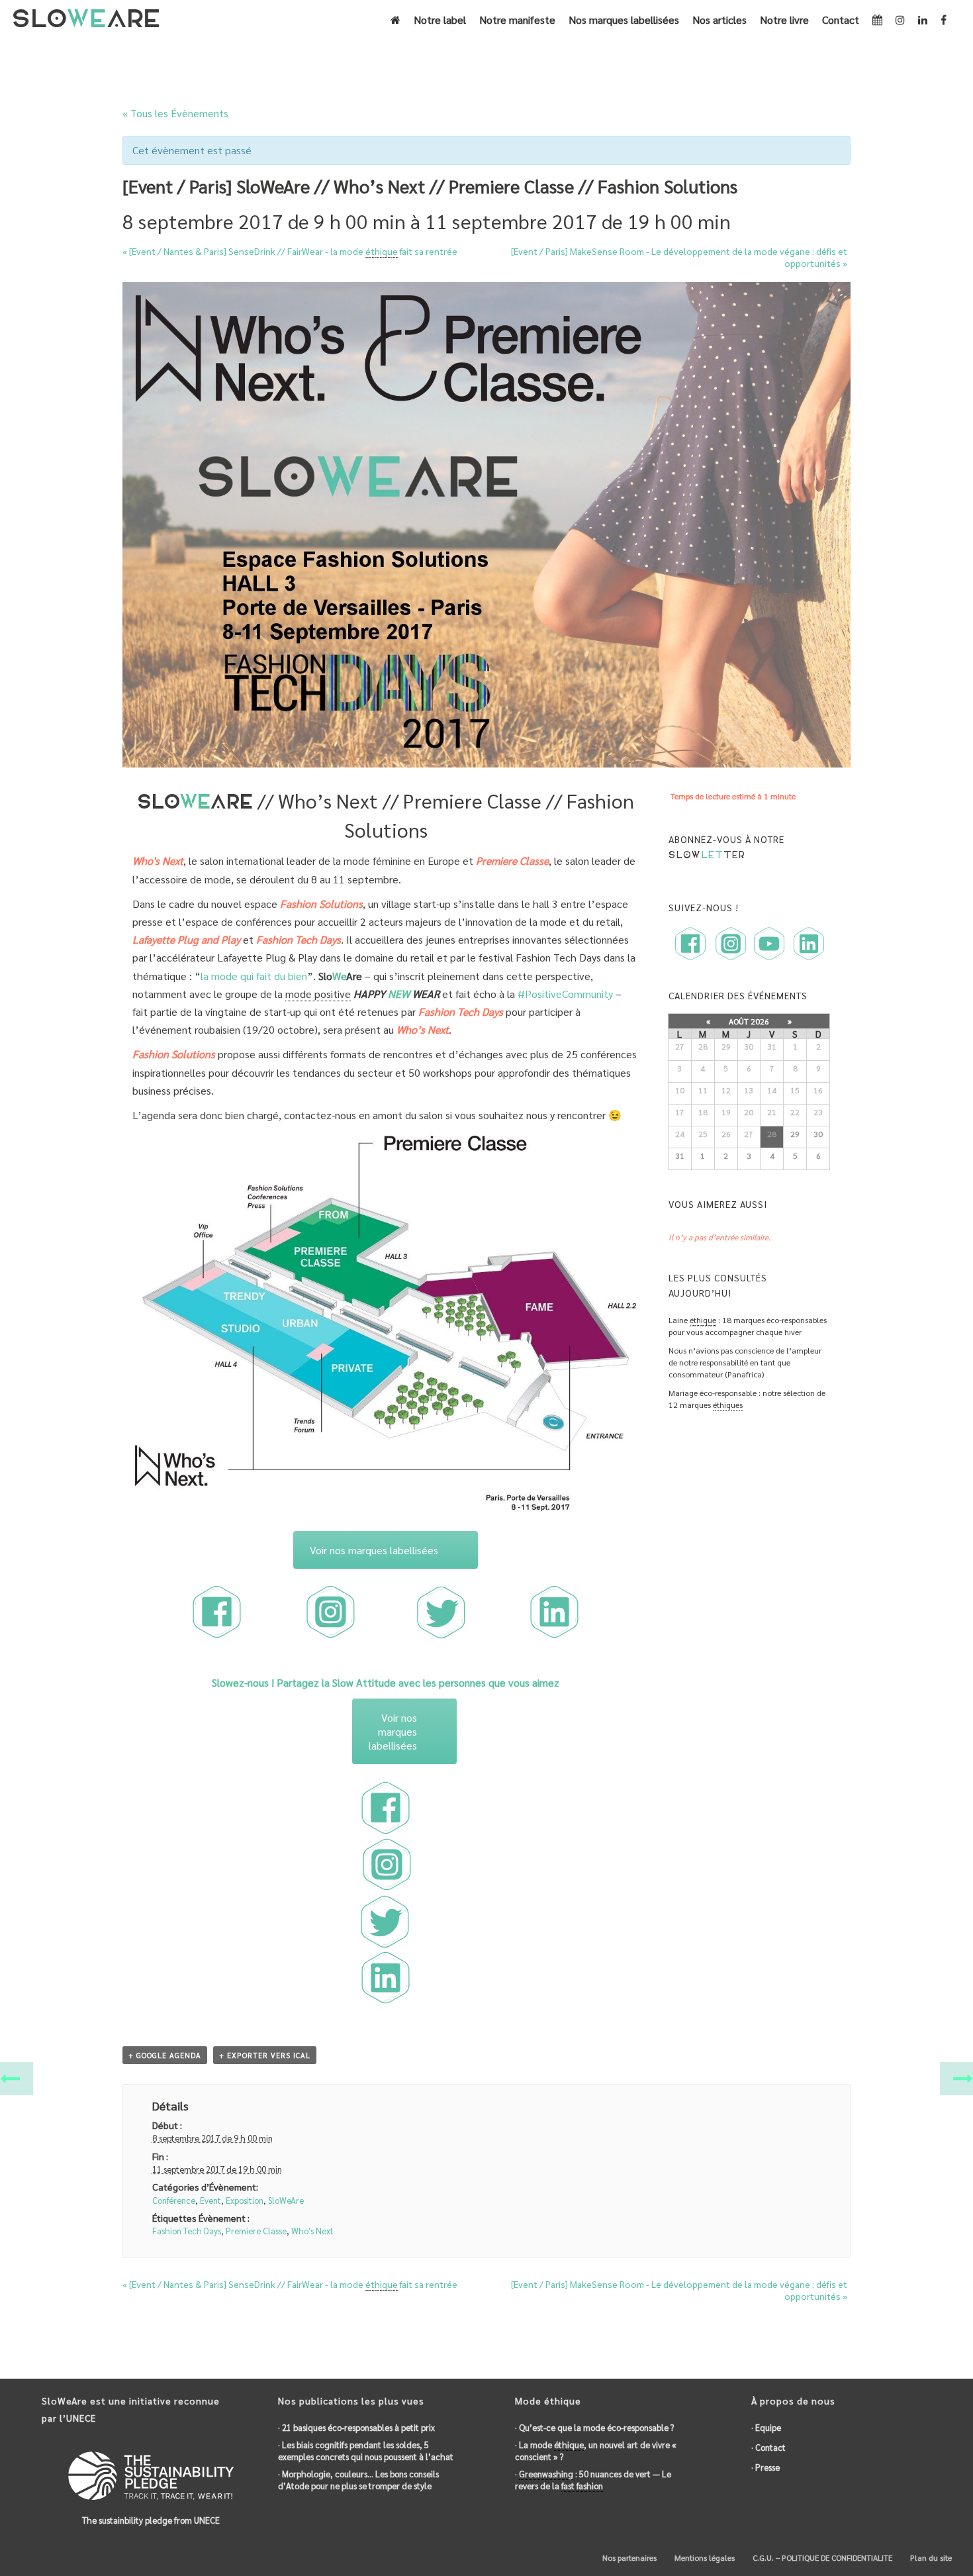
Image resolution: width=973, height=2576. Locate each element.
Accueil (454, 57)
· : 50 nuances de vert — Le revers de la (593, 2480)
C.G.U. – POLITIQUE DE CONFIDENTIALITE (821, 2557)
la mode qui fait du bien (254, 976)
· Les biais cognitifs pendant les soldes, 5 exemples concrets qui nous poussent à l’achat (366, 2451)
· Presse (765, 2467)
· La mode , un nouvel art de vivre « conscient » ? (596, 2451)
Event (210, 2200)
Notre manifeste (517, 20)
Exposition (245, 2200)
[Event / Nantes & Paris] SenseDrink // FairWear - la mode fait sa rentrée (290, 251)
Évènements (501, 57)
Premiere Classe (256, 2231)
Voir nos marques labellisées (374, 1550)
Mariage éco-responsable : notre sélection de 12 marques (747, 1399)
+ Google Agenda (165, 2055)
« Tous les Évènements (175, 113)
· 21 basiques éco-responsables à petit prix (356, 2427)
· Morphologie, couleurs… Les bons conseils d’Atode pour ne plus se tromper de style (358, 2480)
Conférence (174, 2200)
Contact (841, 20)
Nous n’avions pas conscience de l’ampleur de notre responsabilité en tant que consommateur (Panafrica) (745, 1362)
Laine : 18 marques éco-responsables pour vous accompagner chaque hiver (748, 1326)
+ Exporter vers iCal (265, 2055)
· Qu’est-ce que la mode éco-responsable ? (594, 2427)
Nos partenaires (628, 2557)
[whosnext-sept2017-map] (386, 1323)
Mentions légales (704, 2557)
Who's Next (312, 2231)
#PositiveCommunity (565, 994)
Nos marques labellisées (624, 20)
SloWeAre (286, 2200)
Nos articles (719, 20)
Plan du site (930, 2557)
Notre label (440, 20)
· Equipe (766, 2427)
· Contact (768, 2447)
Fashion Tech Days (187, 2231)
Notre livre (784, 20)
